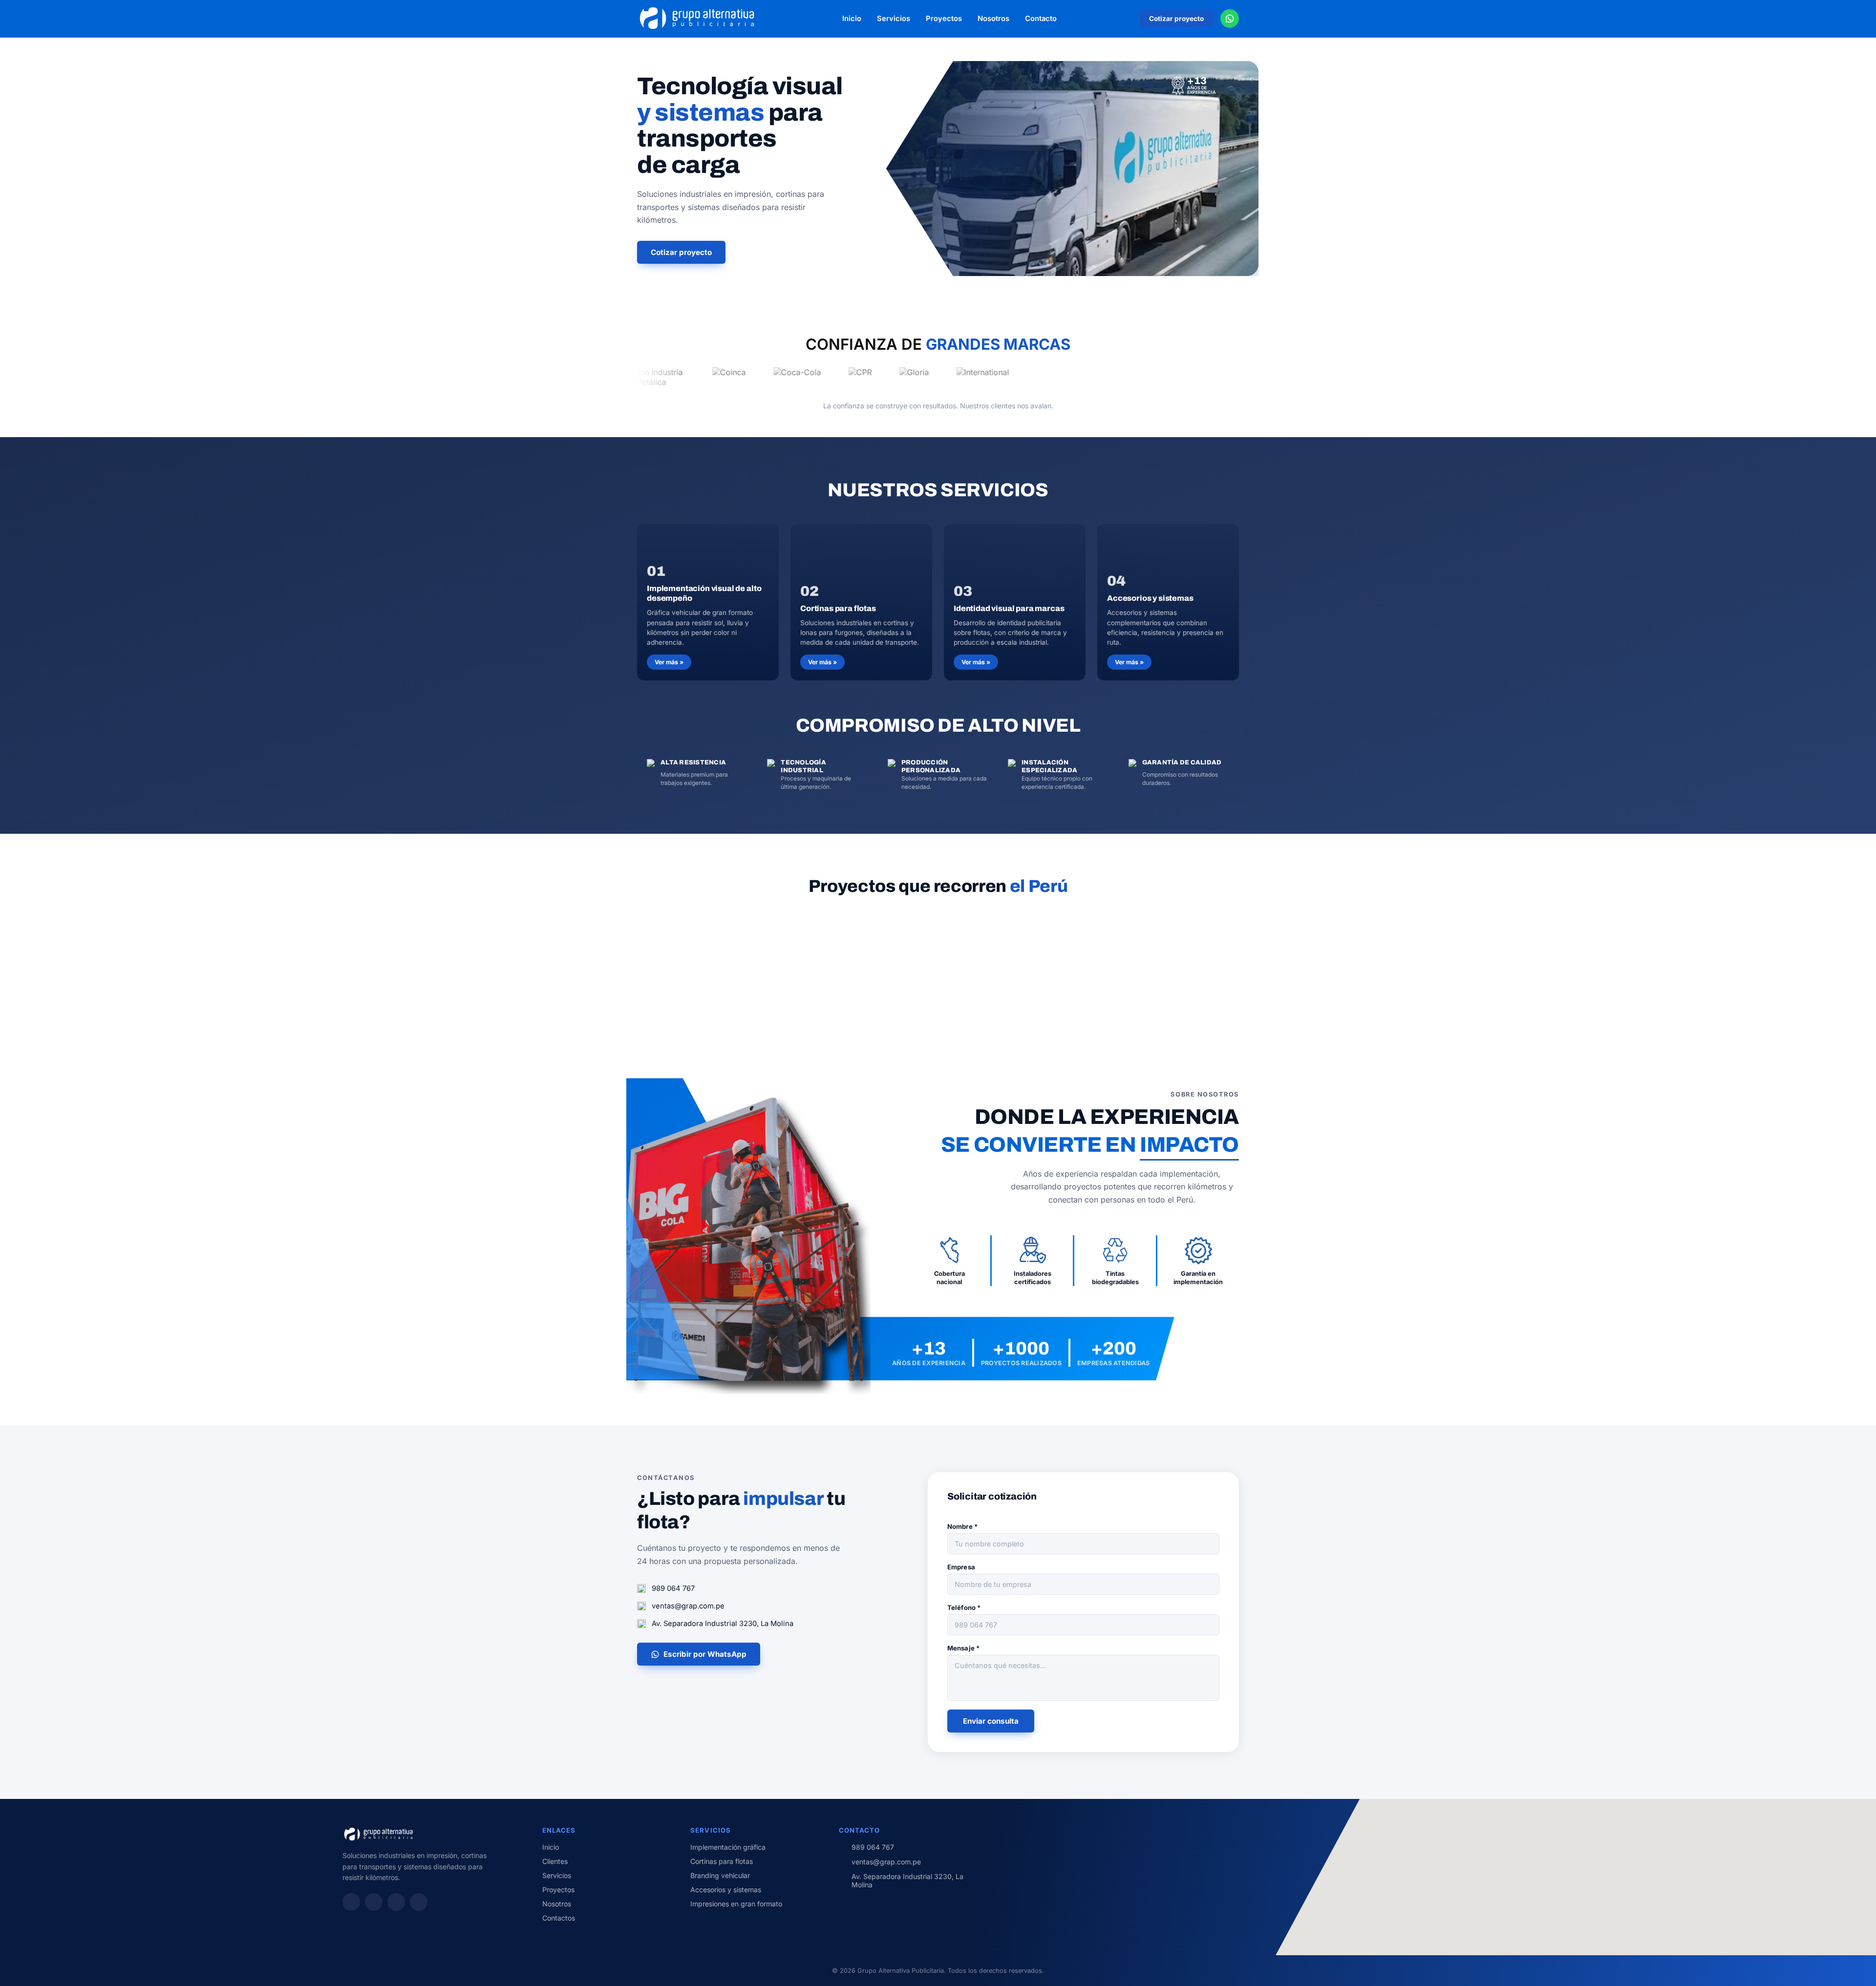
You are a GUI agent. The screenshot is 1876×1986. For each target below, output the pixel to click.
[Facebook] (374, 1902)
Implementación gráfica (728, 1847)
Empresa (961, 1567)
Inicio (852, 19)
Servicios (894, 19)
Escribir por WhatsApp (705, 1654)
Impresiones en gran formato (736, 1904)
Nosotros (993, 19)
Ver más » (669, 662)
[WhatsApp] (396, 1902)
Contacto (1041, 19)
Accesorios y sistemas (726, 1890)
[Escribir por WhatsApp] (1230, 19)
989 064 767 (673, 1588)
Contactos (559, 1918)
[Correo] (419, 1902)
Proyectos (944, 19)
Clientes (555, 1861)
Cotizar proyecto (1176, 19)
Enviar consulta (991, 1721)
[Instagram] (351, 1902)
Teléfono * (964, 1607)
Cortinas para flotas (722, 1861)
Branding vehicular (720, 1875)
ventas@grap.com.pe (688, 1606)
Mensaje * (963, 1648)
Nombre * (962, 1526)
